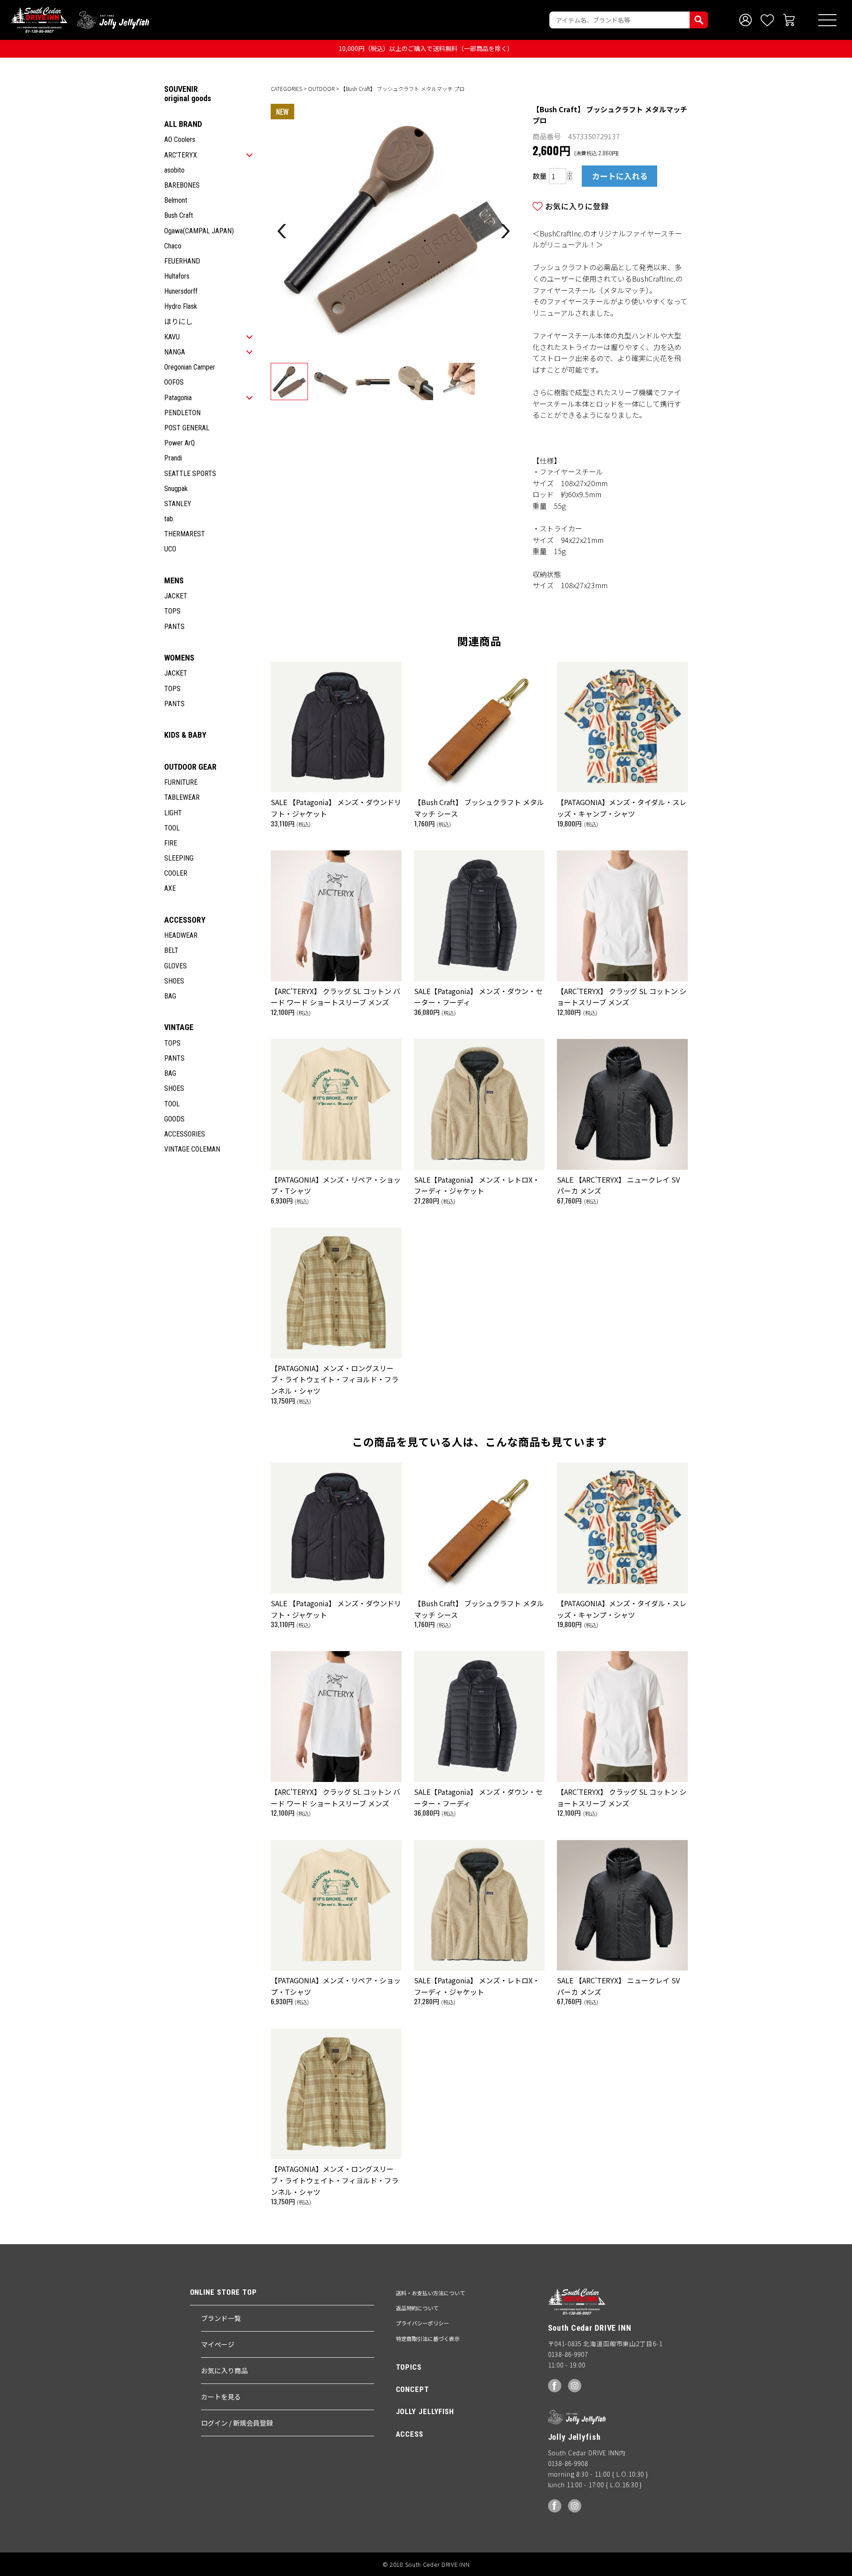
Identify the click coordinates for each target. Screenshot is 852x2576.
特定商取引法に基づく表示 (428, 2338)
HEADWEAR (181, 935)
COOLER (176, 873)
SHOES (174, 981)
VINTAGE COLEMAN (192, 1149)
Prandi (173, 458)
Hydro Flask (181, 306)
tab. (169, 519)
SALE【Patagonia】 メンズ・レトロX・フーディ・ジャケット (477, 1185)
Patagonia (178, 398)
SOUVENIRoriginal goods (188, 94)
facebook (555, 2386)
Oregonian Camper (190, 367)
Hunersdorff (181, 291)
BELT (171, 950)
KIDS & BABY (185, 735)
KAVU (172, 337)
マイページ (218, 2344)
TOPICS (409, 2367)
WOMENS (179, 658)
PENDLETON (182, 413)
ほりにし (178, 322)
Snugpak (176, 489)
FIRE (171, 843)
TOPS (172, 611)
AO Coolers (180, 140)
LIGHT (173, 813)
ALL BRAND (183, 124)
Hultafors (177, 276)
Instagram (575, 2386)
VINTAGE (179, 1027)
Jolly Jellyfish (113, 20)
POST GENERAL (187, 428)
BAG (170, 996)
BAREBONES (182, 185)
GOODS (174, 1119)
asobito (174, 170)
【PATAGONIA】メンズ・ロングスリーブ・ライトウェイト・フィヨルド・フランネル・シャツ (335, 1379)
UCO (170, 549)
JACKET (176, 596)
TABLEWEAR (182, 797)
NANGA (175, 352)
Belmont (176, 200)
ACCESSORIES (185, 1134)
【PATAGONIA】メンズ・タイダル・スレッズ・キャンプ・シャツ (622, 808)
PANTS (174, 627)
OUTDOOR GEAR (190, 767)
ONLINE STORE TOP (223, 2292)
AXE (170, 888)
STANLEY (178, 504)
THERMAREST (185, 534)
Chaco (173, 246)
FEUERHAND (182, 261)
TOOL (172, 828)
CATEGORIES (286, 88)
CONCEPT (412, 2389)
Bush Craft (179, 215)
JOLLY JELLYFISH (425, 2411)
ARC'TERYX (181, 155)
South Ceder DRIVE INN (39, 20)
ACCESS (410, 2434)
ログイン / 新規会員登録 (237, 2423)
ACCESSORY (185, 920)
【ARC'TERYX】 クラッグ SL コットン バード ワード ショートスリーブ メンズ (335, 997)
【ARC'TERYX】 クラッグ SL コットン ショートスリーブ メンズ (622, 997)
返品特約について (417, 2308)
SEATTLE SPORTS (190, 474)
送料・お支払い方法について (430, 2293)
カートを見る (221, 2397)
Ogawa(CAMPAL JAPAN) (199, 231)
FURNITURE (181, 782)
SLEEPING (179, 858)
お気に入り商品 (224, 2370)
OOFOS (174, 382)
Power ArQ (179, 443)
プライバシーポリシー (422, 2323)
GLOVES (176, 966)
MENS (174, 580)
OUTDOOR (321, 88)
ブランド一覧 (221, 2318)
